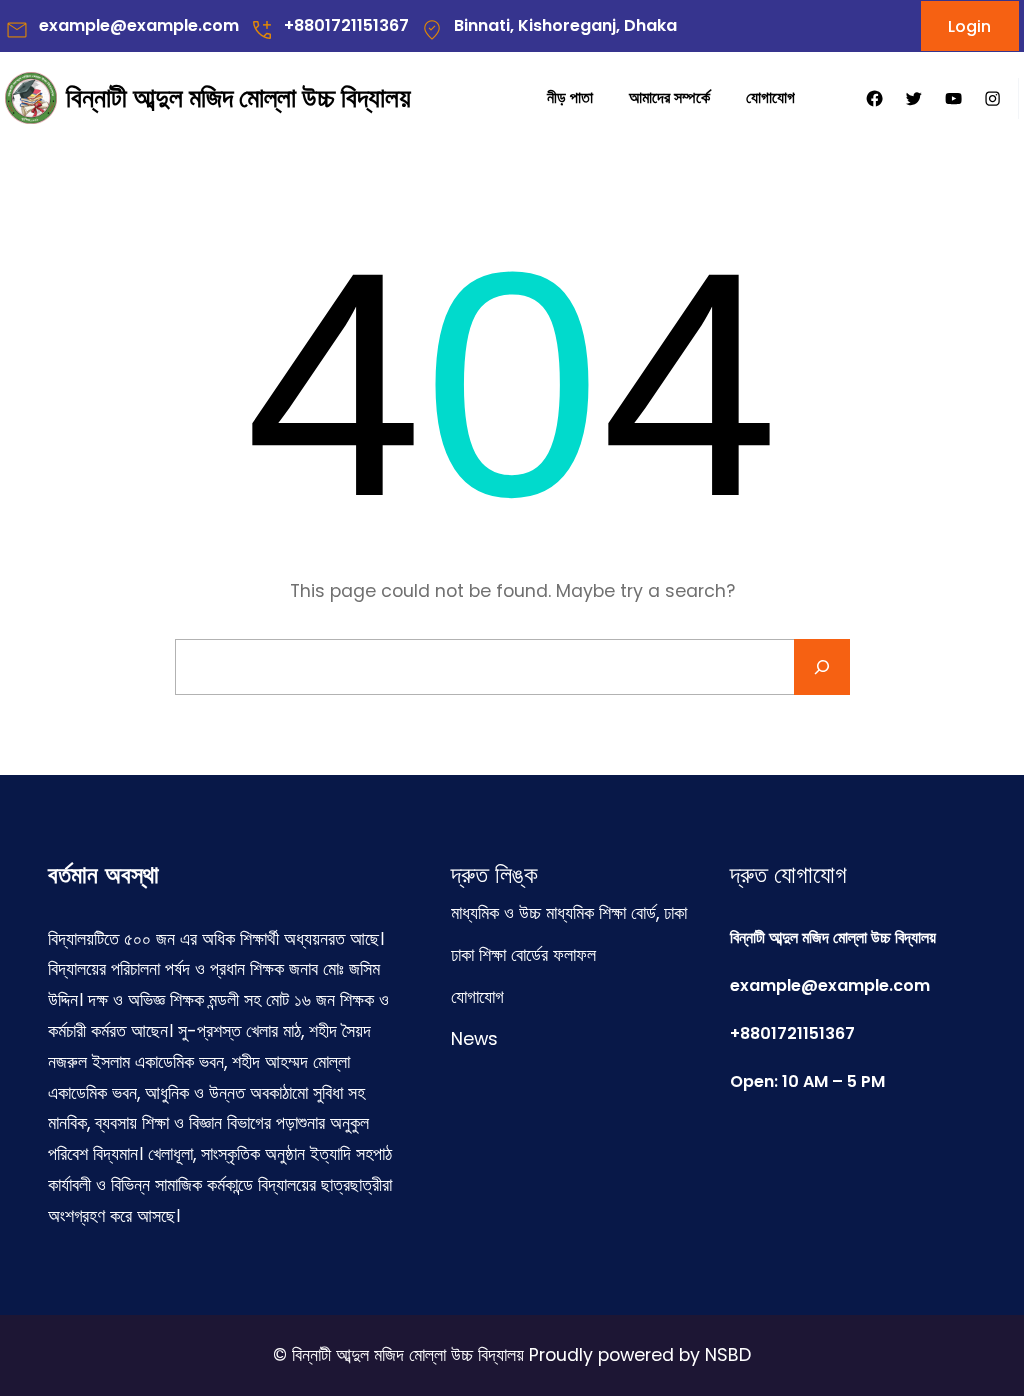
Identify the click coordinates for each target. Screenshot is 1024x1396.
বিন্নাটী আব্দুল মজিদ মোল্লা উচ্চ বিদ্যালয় (238, 97)
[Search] (822, 667)
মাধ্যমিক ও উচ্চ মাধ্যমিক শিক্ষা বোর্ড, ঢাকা (569, 913)
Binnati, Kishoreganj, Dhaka (565, 25)
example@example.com (139, 25)
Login (969, 26)
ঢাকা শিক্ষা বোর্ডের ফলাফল (523, 955)
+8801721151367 (346, 25)
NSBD (728, 1355)
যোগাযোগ (477, 997)
